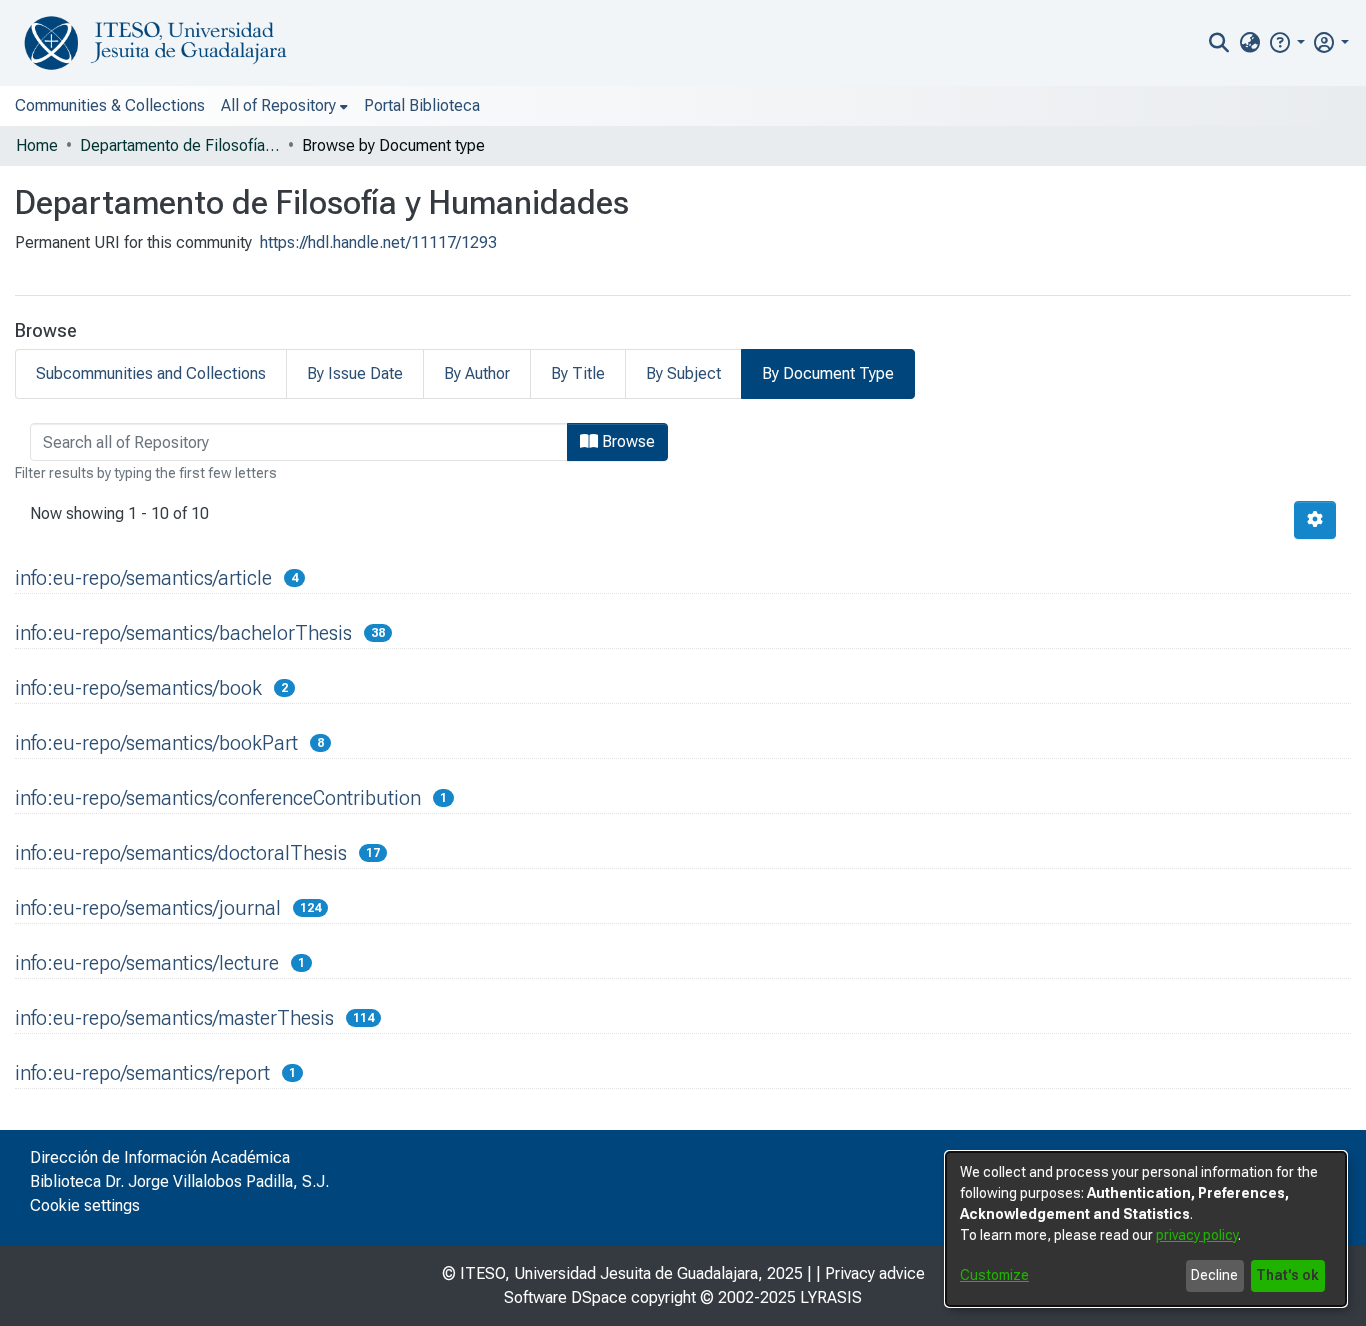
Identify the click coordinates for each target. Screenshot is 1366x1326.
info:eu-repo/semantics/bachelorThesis (183, 633)
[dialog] (1146, 1229)
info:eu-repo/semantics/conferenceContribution (218, 798)
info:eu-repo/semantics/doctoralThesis (181, 853)
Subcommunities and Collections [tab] (151, 373)
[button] (1286, 42)
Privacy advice (875, 1273)
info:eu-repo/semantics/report (142, 1073)
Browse (626, 441)
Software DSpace (565, 1297)
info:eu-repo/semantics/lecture (147, 963)
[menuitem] (1249, 43)
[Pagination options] (1315, 520)
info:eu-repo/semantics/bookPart (156, 743)
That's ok (1287, 1275)
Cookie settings (85, 1205)
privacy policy (1197, 1235)
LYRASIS (831, 1297)
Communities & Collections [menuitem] (110, 105)
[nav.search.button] (1219, 43)
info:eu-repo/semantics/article (143, 578)
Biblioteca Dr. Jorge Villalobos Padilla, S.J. (179, 1181)
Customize (994, 1275)
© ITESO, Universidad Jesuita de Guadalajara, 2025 (622, 1273)
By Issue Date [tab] (355, 373)
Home (37, 145)
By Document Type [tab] (828, 373)
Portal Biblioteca (422, 105)
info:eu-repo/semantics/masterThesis (174, 1018)
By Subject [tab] (683, 373)
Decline (1214, 1275)
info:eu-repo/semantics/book (138, 688)
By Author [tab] (477, 373)
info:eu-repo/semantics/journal (148, 908)
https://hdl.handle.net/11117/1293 (378, 242)
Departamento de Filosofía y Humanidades (180, 145)
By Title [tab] (578, 373)
